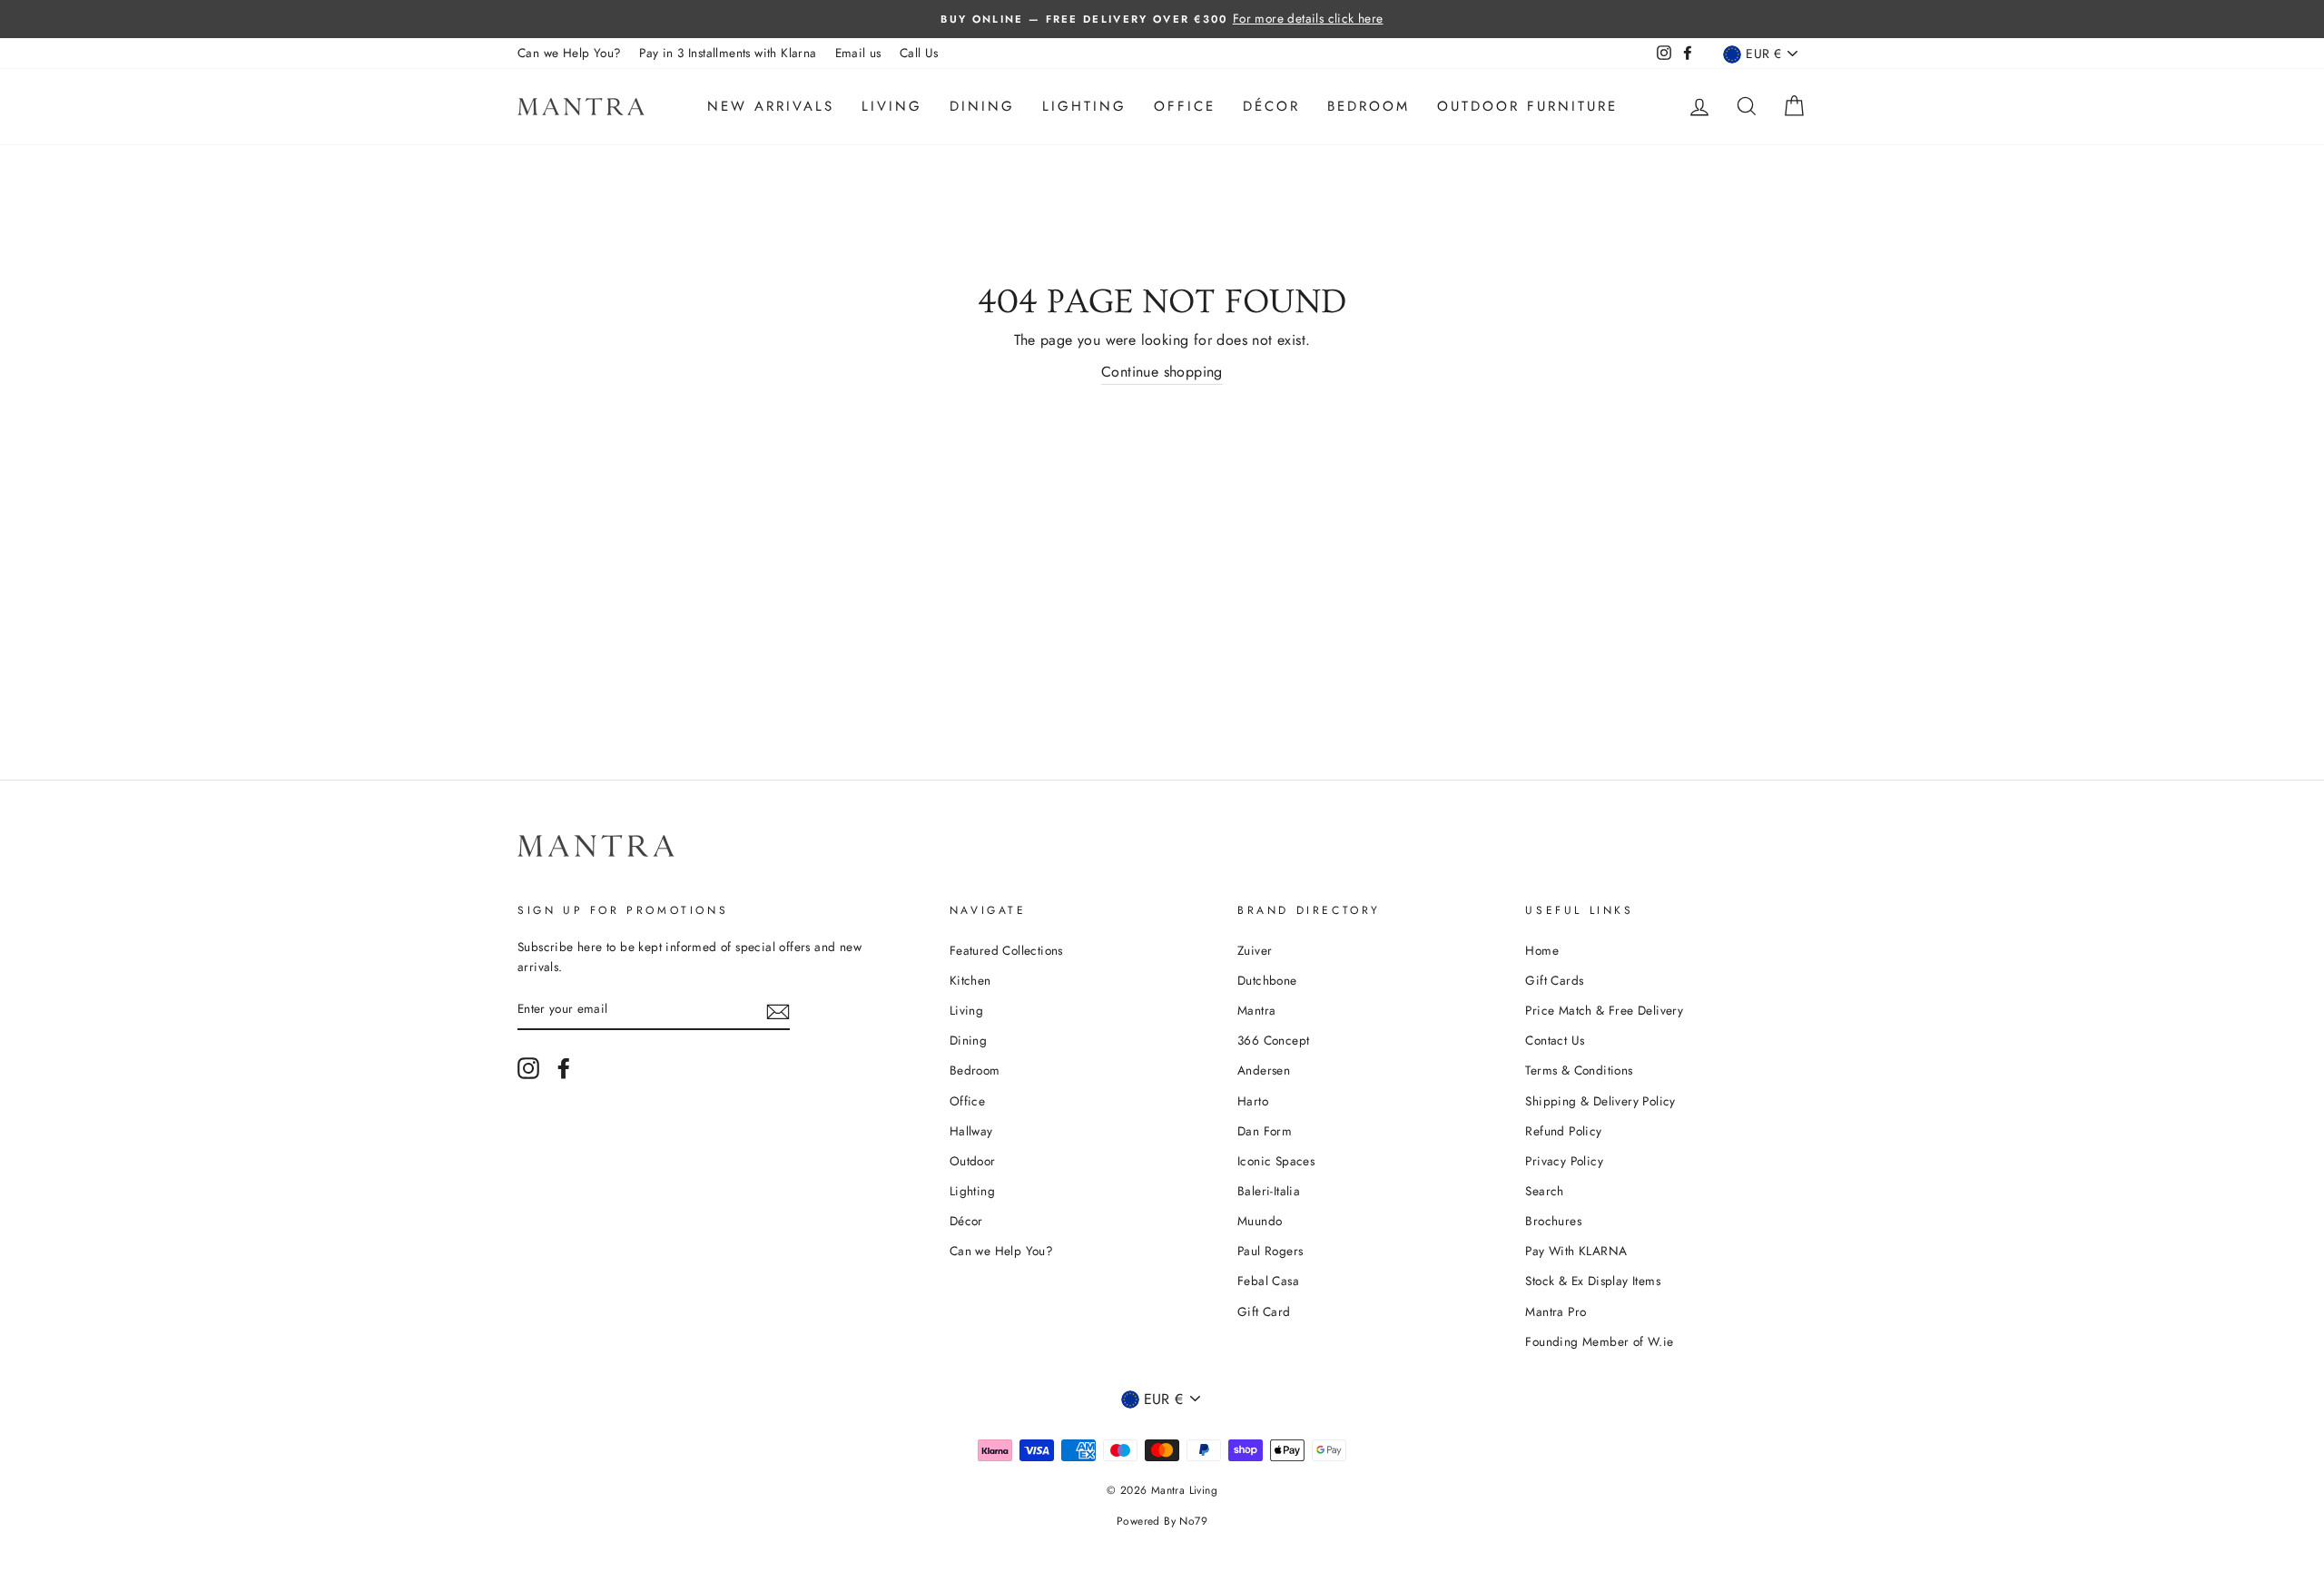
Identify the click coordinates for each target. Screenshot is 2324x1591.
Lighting (1084, 106)
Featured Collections (1006, 950)
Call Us (919, 53)
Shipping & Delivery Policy (1600, 1101)
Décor (1271, 106)
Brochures (1553, 1221)
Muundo (1260, 1221)
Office (1185, 106)
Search (1544, 1191)
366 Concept (1273, 1040)
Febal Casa (1268, 1281)
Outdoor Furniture (1527, 106)
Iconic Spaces (1276, 1161)
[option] (1162, 19)
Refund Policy (1563, 1131)
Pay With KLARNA (1576, 1251)
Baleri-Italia (1269, 1191)
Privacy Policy (1564, 1161)
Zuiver (1255, 950)
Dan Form (1265, 1131)
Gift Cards (1554, 980)
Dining (982, 106)
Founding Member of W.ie (1599, 1341)
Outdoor (973, 1161)
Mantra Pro (1556, 1311)
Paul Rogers (1270, 1251)
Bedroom (1369, 106)
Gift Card (1264, 1311)
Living (892, 106)
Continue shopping (1162, 372)
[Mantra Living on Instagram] (528, 1068)
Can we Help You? (569, 53)
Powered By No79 (1162, 1521)
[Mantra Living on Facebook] (564, 1068)
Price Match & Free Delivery (1604, 1010)
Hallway (971, 1131)
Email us (858, 53)
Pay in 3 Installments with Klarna (728, 53)
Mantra (1256, 1010)
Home (1542, 950)
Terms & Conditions (1579, 1070)
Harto (1253, 1101)
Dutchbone (1267, 980)
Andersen (1264, 1070)
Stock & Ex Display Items (1593, 1281)
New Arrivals (771, 106)
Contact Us (1555, 1040)
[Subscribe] (778, 1010)
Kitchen (970, 980)
